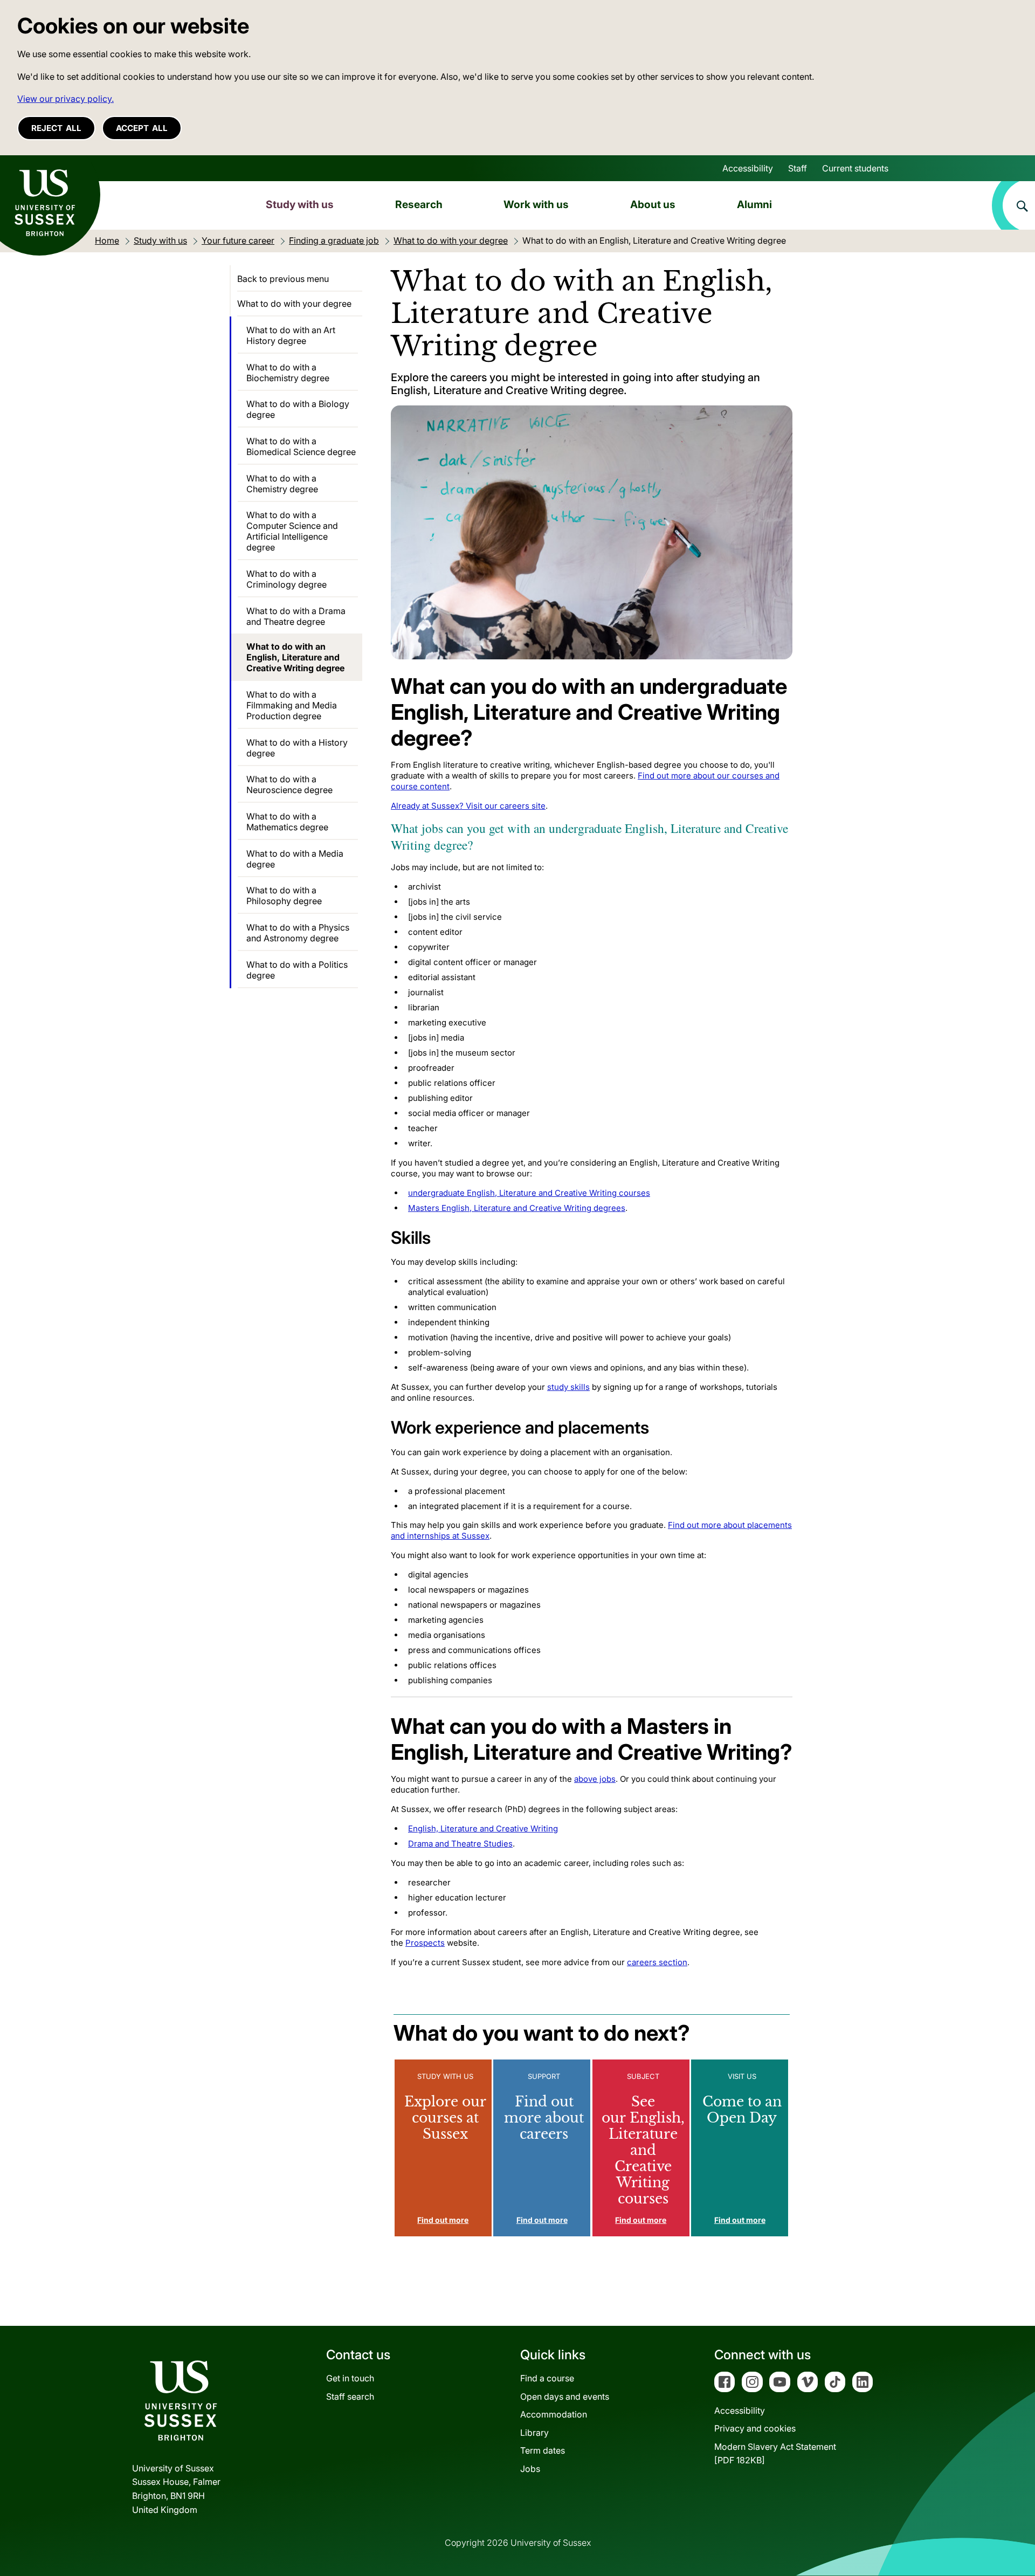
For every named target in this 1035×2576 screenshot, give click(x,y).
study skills (568, 1387)
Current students (855, 168)
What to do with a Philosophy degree (284, 896)
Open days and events (565, 2396)
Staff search (350, 2396)
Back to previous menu (283, 279)
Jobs (530, 2469)
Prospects (425, 1943)
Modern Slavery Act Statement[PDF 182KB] (775, 2454)
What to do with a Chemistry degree (282, 484)
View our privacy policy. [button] (65, 99)
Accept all (142, 128)
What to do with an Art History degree (291, 335)
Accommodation (554, 2414)
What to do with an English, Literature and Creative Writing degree (295, 657)
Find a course (547, 2378)
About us (653, 204)
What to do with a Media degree (295, 859)
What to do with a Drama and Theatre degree (296, 616)
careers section (657, 1962)
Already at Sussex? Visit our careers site (468, 806)
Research (419, 204)
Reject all (56, 128)
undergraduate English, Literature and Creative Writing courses (529, 1193)
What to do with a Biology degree (298, 409)
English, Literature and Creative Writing (483, 1828)
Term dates (543, 2450)
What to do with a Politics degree (297, 970)
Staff (798, 168)
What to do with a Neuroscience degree (289, 784)
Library (534, 2433)
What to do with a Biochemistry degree (288, 373)
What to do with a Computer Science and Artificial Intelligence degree (292, 531)
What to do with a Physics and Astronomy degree (298, 933)
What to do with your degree (294, 304)
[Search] (1013, 205)
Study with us (300, 204)
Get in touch (350, 2378)
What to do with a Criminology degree (287, 579)
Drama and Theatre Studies (460, 1844)
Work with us (536, 204)
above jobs (595, 1779)
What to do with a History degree (297, 748)
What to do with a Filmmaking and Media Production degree (292, 705)
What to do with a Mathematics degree (287, 822)
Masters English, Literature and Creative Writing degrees (517, 1208)
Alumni (754, 204)
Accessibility (748, 168)
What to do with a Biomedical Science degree (301, 446)
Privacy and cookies (755, 2428)
